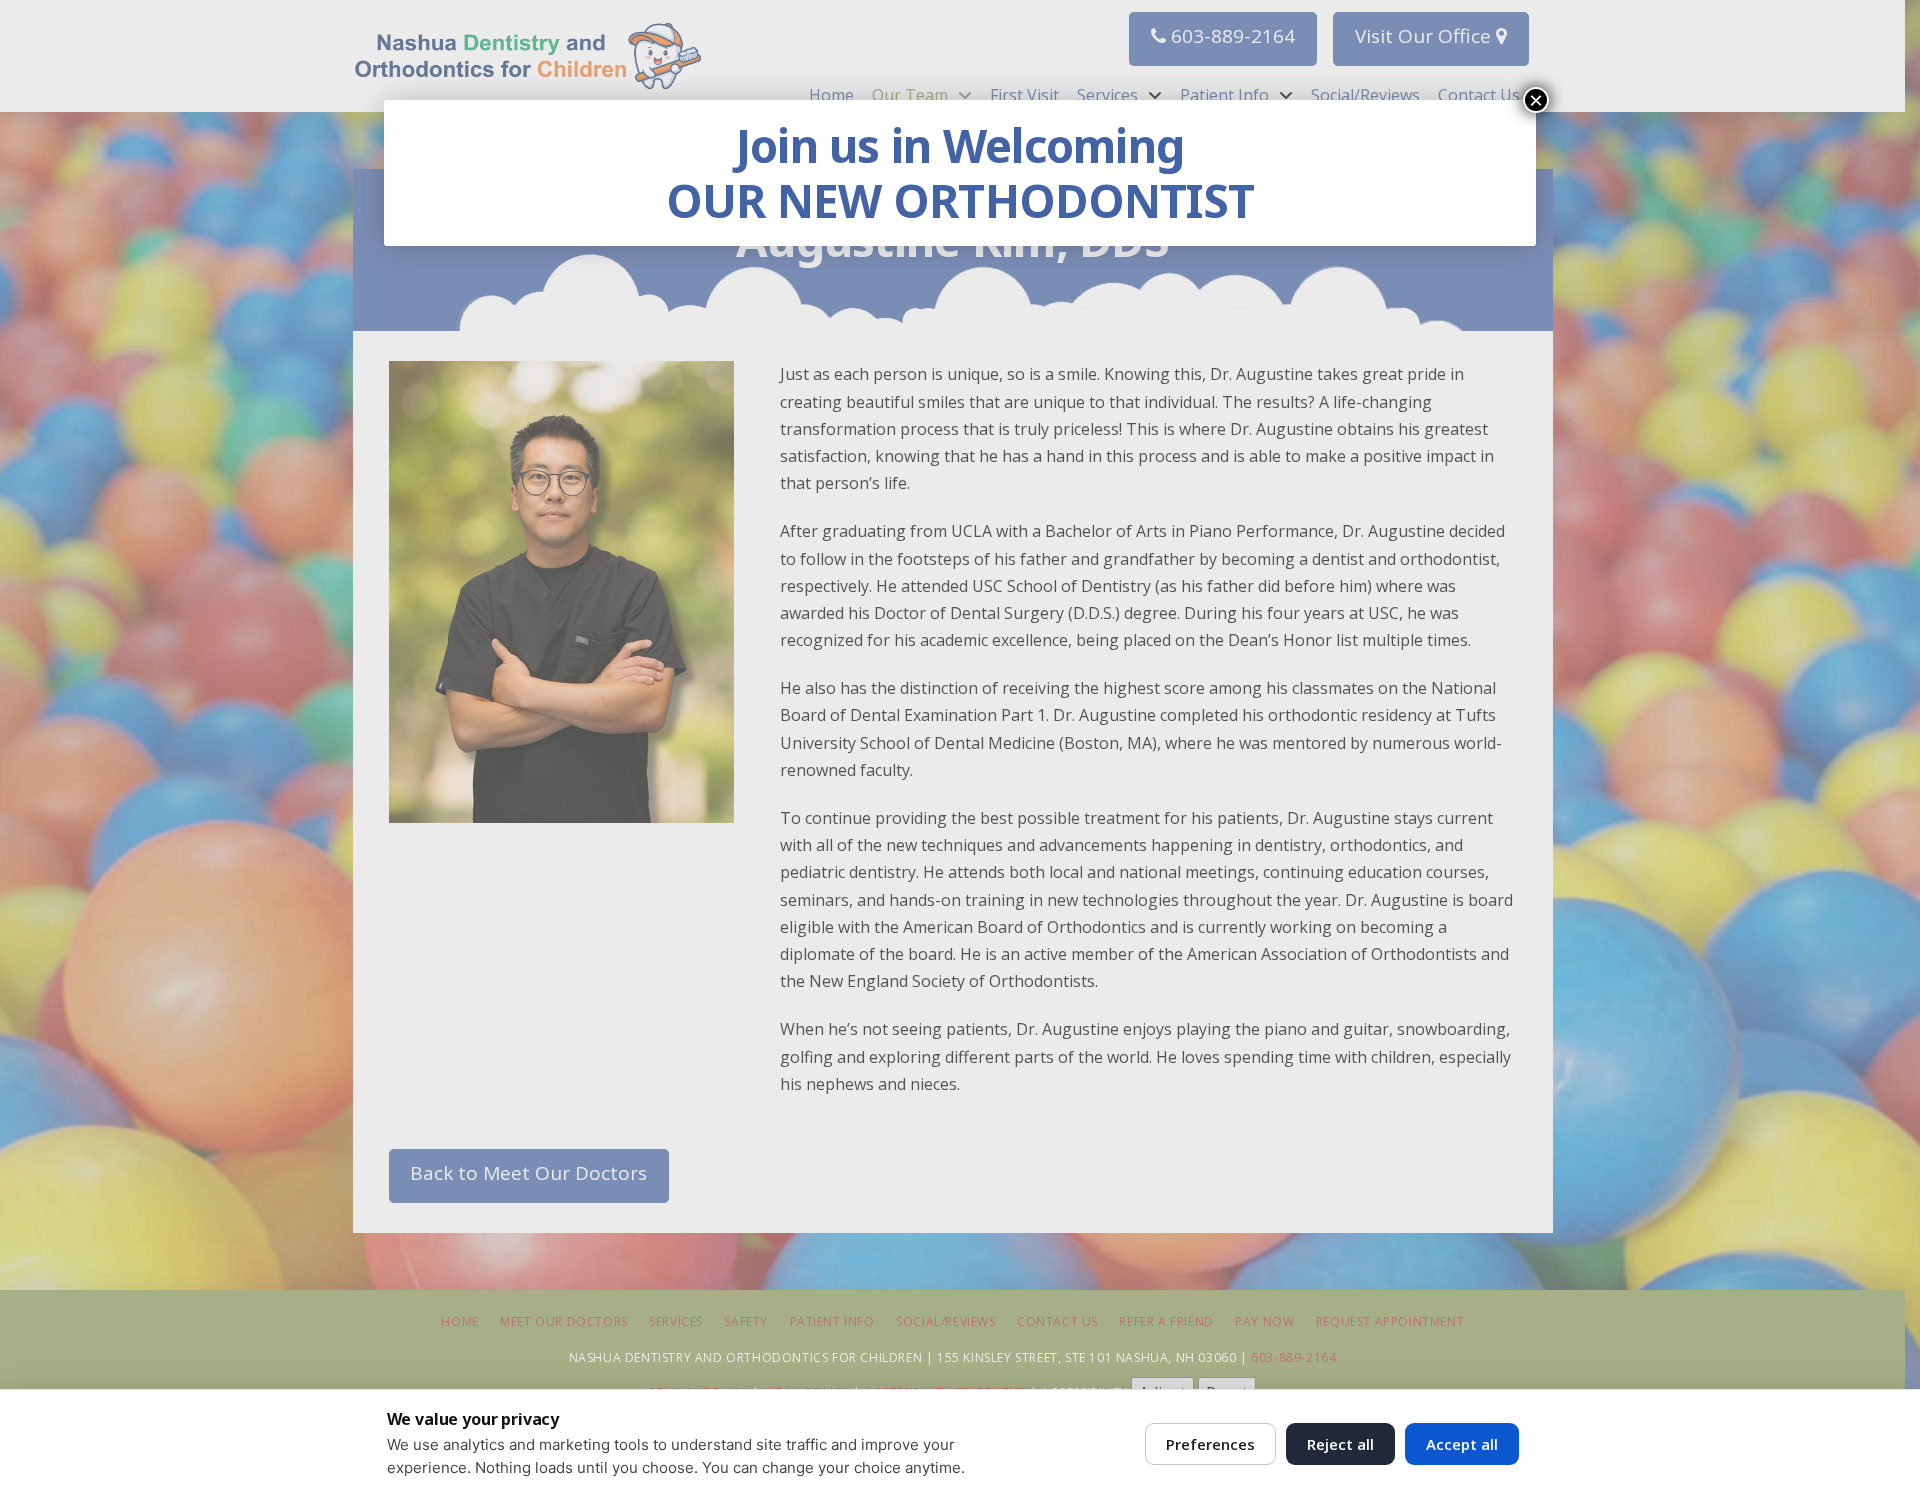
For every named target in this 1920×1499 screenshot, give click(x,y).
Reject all (1340, 1444)
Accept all (1462, 1444)
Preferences (1210, 1444)
